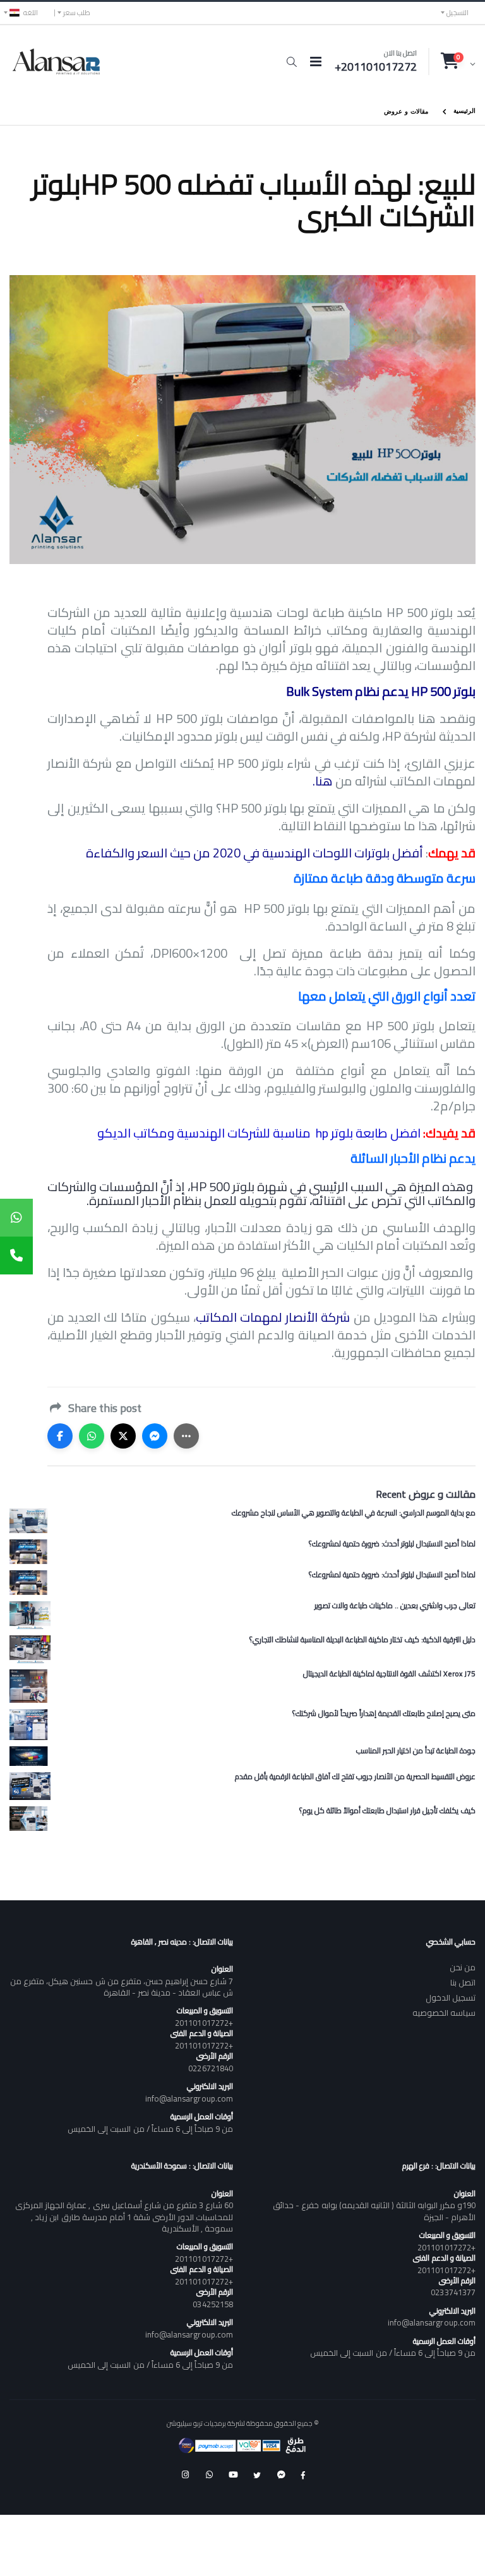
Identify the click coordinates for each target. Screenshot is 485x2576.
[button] (291, 62)
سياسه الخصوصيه (444, 2013)
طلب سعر (77, 13)
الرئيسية (464, 110)
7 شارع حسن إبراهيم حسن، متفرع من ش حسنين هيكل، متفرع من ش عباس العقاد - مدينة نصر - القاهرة (122, 1987)
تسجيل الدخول (451, 1997)
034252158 (213, 2304)
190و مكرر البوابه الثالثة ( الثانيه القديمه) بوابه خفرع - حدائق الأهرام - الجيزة (374, 2211)
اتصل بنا (463, 1982)
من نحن (463, 1967)
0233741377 (453, 2292)
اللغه (31, 13)
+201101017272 (204, 2023)
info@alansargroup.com (189, 2098)
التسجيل (458, 13)
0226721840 (211, 2068)
